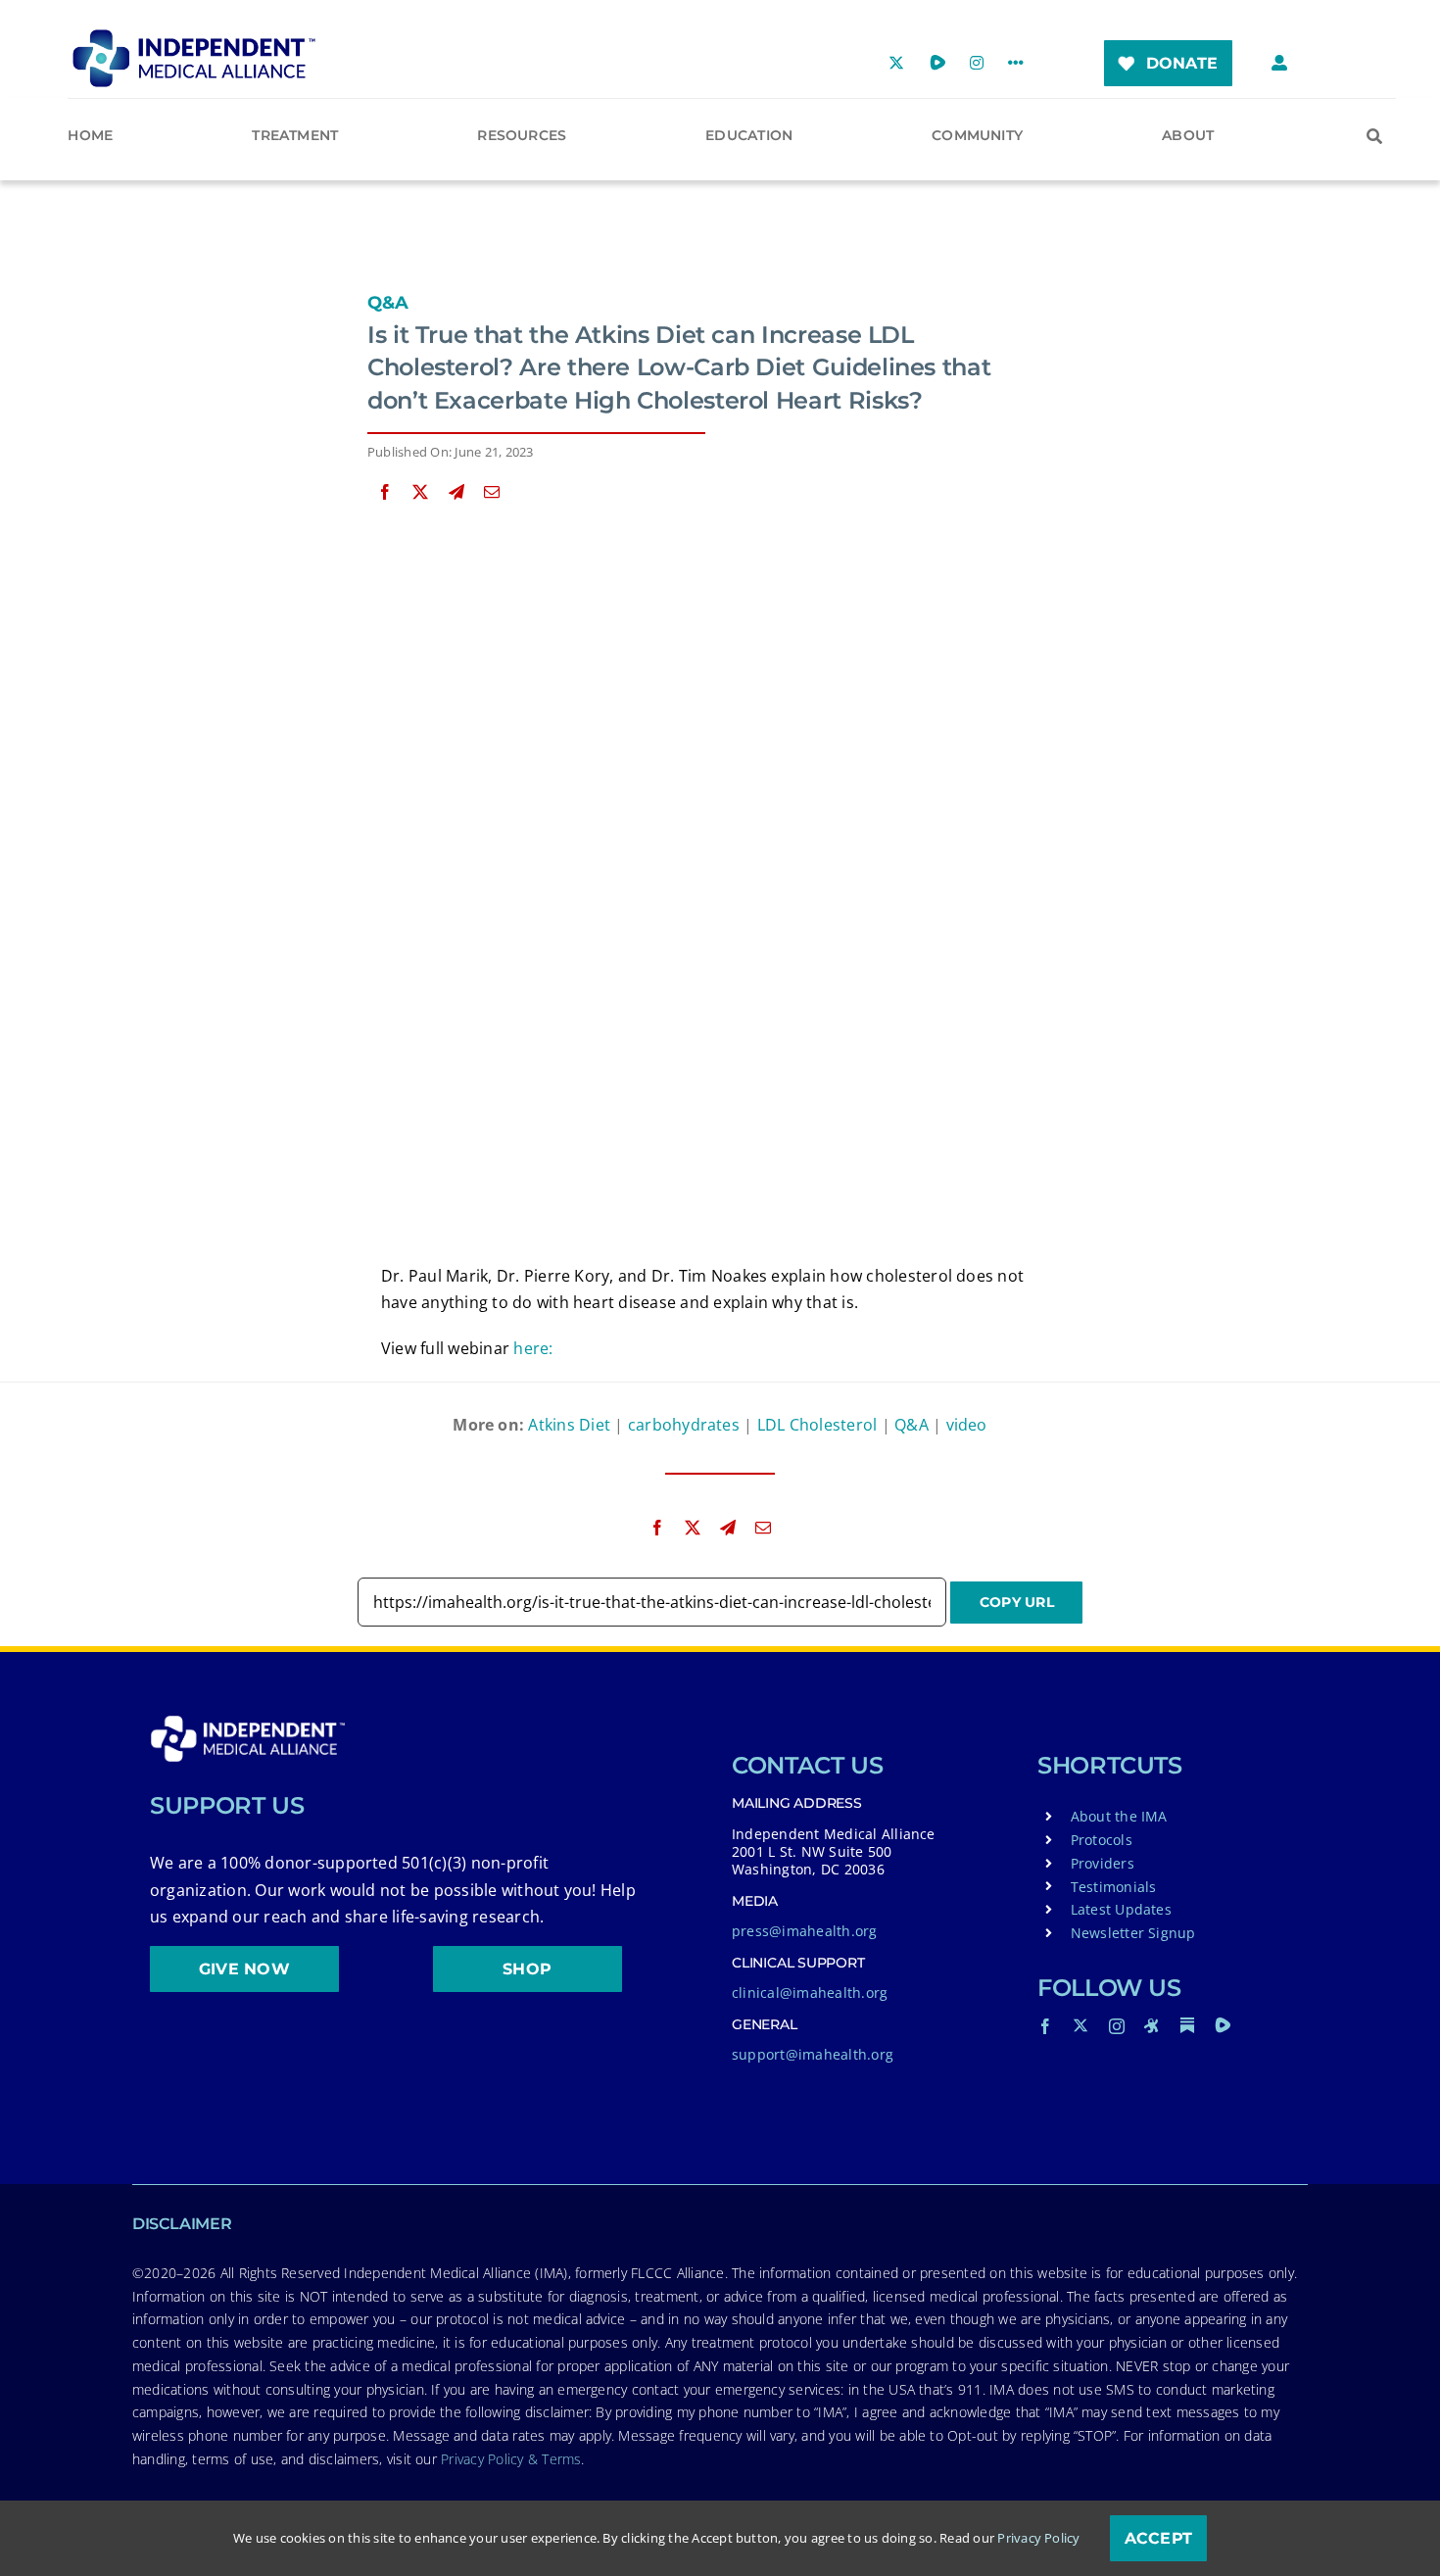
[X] (420, 492)
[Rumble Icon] (1223, 2025)
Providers (1103, 1863)
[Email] (492, 492)
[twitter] (1080, 2025)
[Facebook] (385, 492)
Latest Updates (1121, 1909)
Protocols (1102, 1840)
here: (533, 1348)
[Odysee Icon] (1152, 2025)
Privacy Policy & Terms (511, 2459)
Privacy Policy (1038, 2538)
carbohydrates (684, 1425)
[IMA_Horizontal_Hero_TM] (194, 36)
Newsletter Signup (1133, 1933)
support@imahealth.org (813, 2054)
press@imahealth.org (805, 1931)
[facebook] (1045, 2026)
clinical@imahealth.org (810, 1993)
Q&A (388, 303)
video (967, 1425)
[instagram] (1117, 2026)
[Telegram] (456, 492)
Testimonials (1114, 1887)
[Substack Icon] (1187, 2025)
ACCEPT (1158, 2538)
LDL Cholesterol (817, 1425)
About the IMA (1119, 1816)
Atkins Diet (569, 1425)
